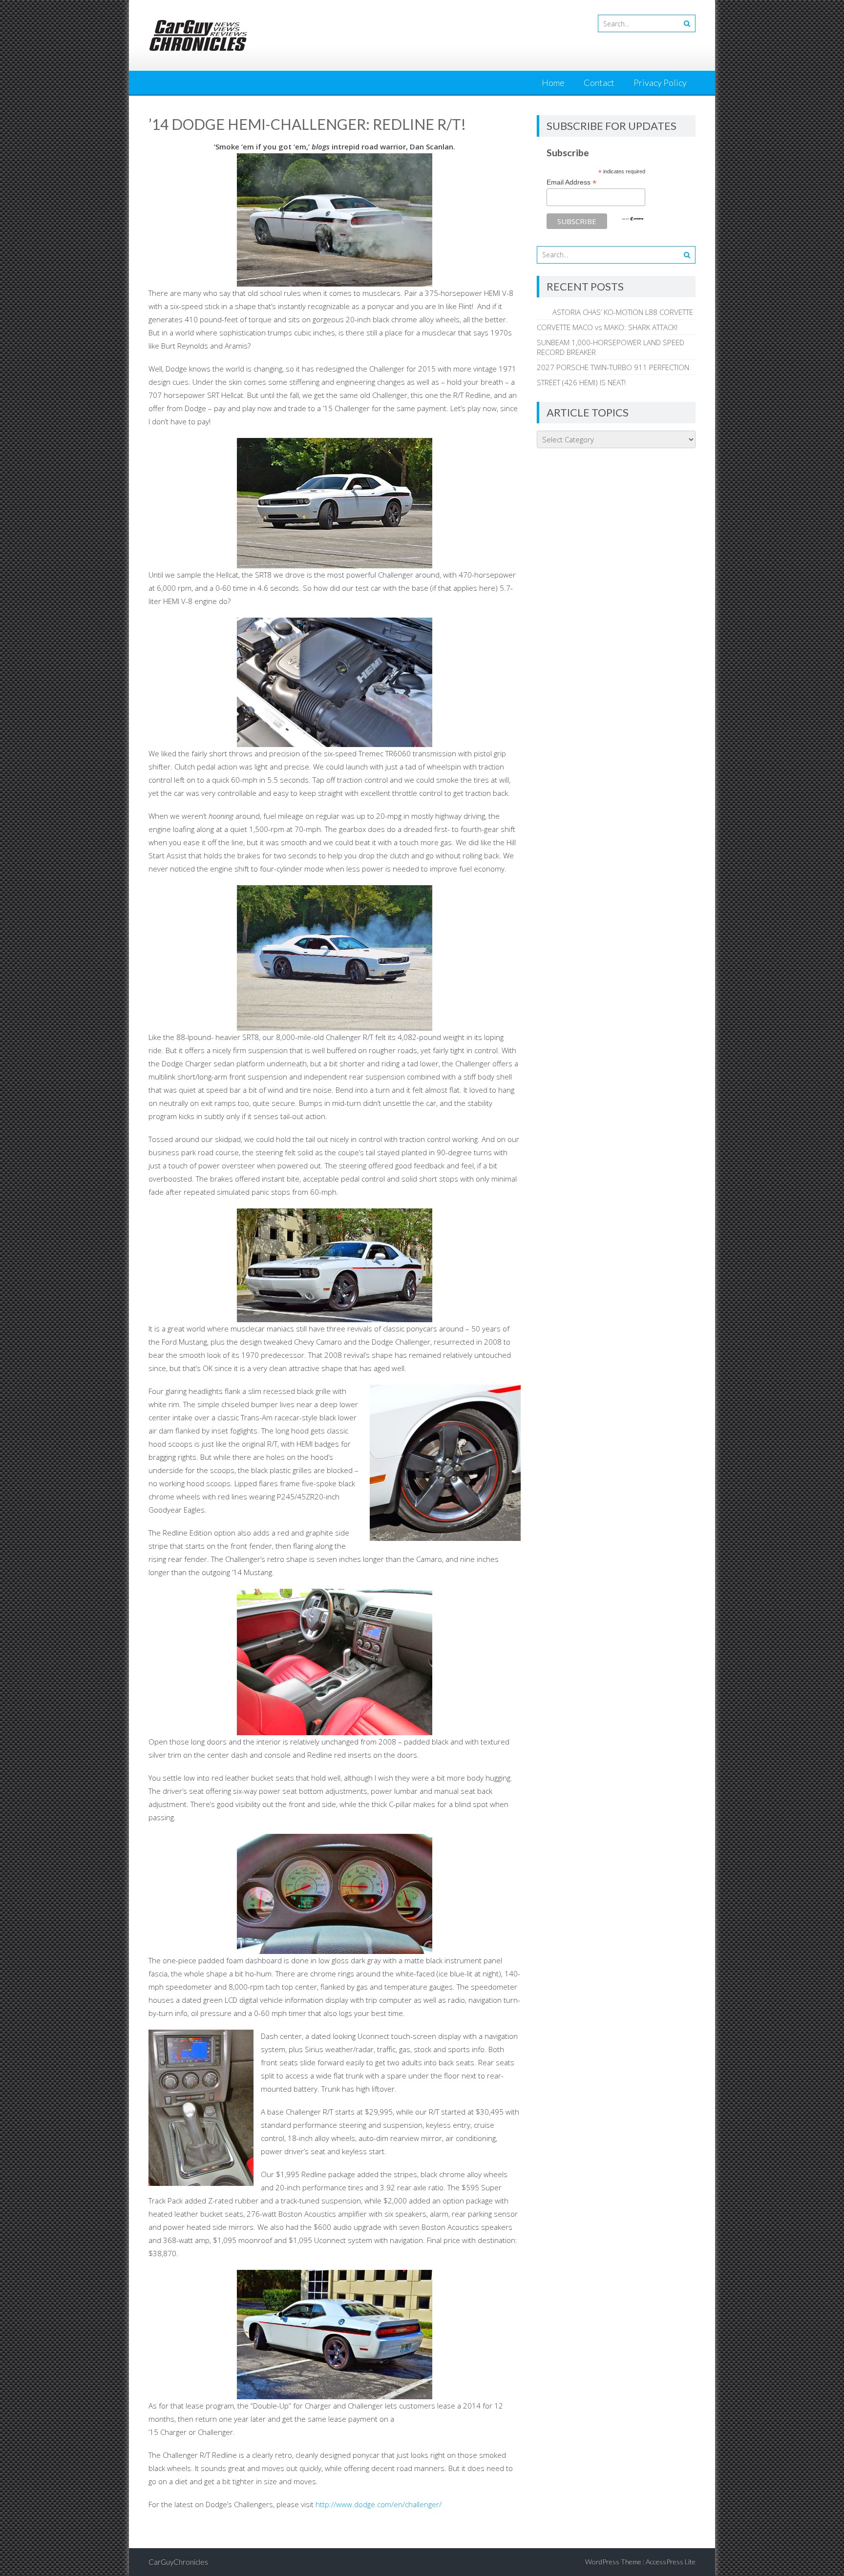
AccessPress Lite (671, 2562)
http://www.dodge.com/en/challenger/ (378, 2504)
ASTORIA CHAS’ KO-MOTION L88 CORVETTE (615, 312)
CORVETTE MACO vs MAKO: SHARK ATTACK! (607, 327)
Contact (599, 83)
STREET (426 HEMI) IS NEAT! (581, 382)
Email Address (571, 182)
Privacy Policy (660, 83)
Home (553, 83)
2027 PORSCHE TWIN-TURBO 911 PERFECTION (613, 367)
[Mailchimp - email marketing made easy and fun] (633, 219)
